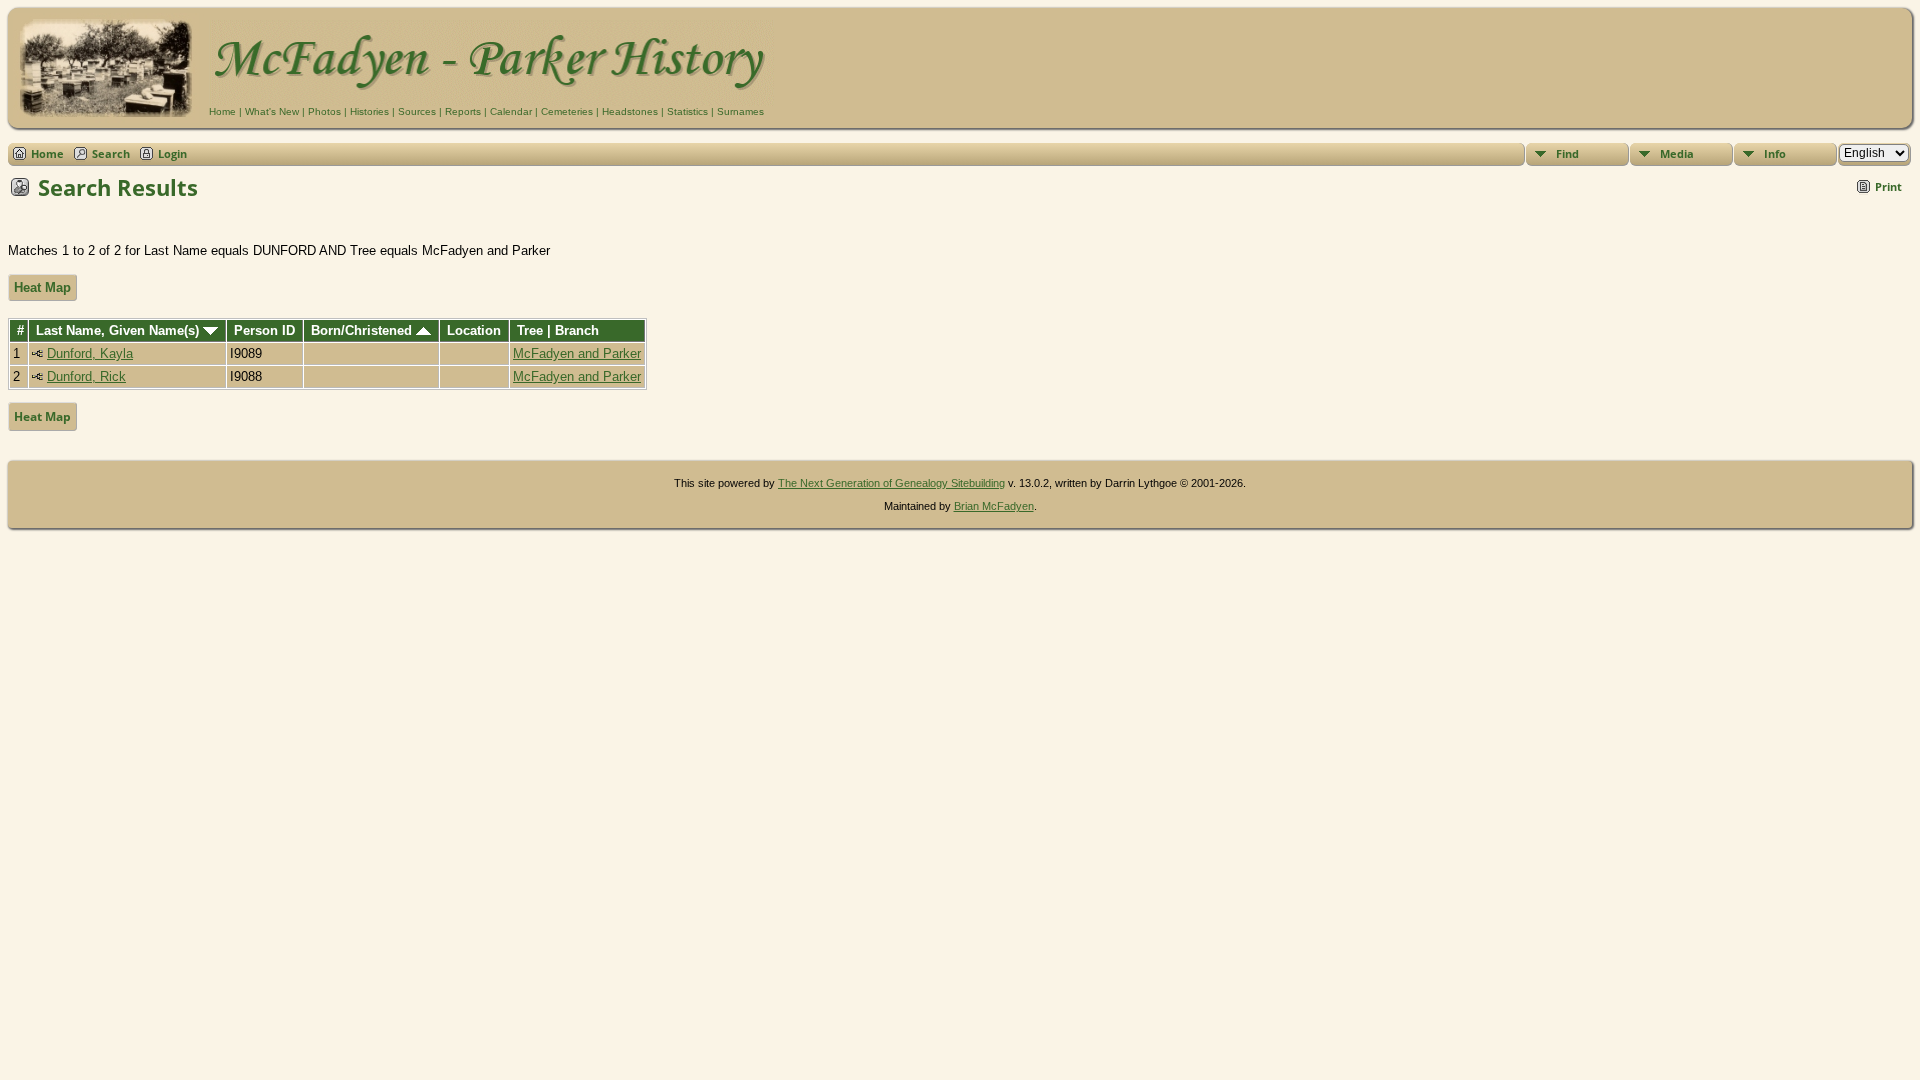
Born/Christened (363, 330)
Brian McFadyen (994, 506)
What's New (272, 111)
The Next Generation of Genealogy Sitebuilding (891, 483)
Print (1888, 186)
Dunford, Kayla (90, 353)
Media (1677, 153)
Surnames (740, 111)
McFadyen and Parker (577, 353)
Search (111, 153)
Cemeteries (567, 111)
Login (172, 153)
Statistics (687, 111)
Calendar (511, 111)
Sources (417, 111)
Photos (324, 111)
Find (1567, 153)
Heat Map (42, 287)
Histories (369, 111)
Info (1775, 153)
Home (222, 111)
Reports (463, 111)
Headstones (630, 111)
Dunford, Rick (86, 376)
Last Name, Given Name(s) (119, 330)
